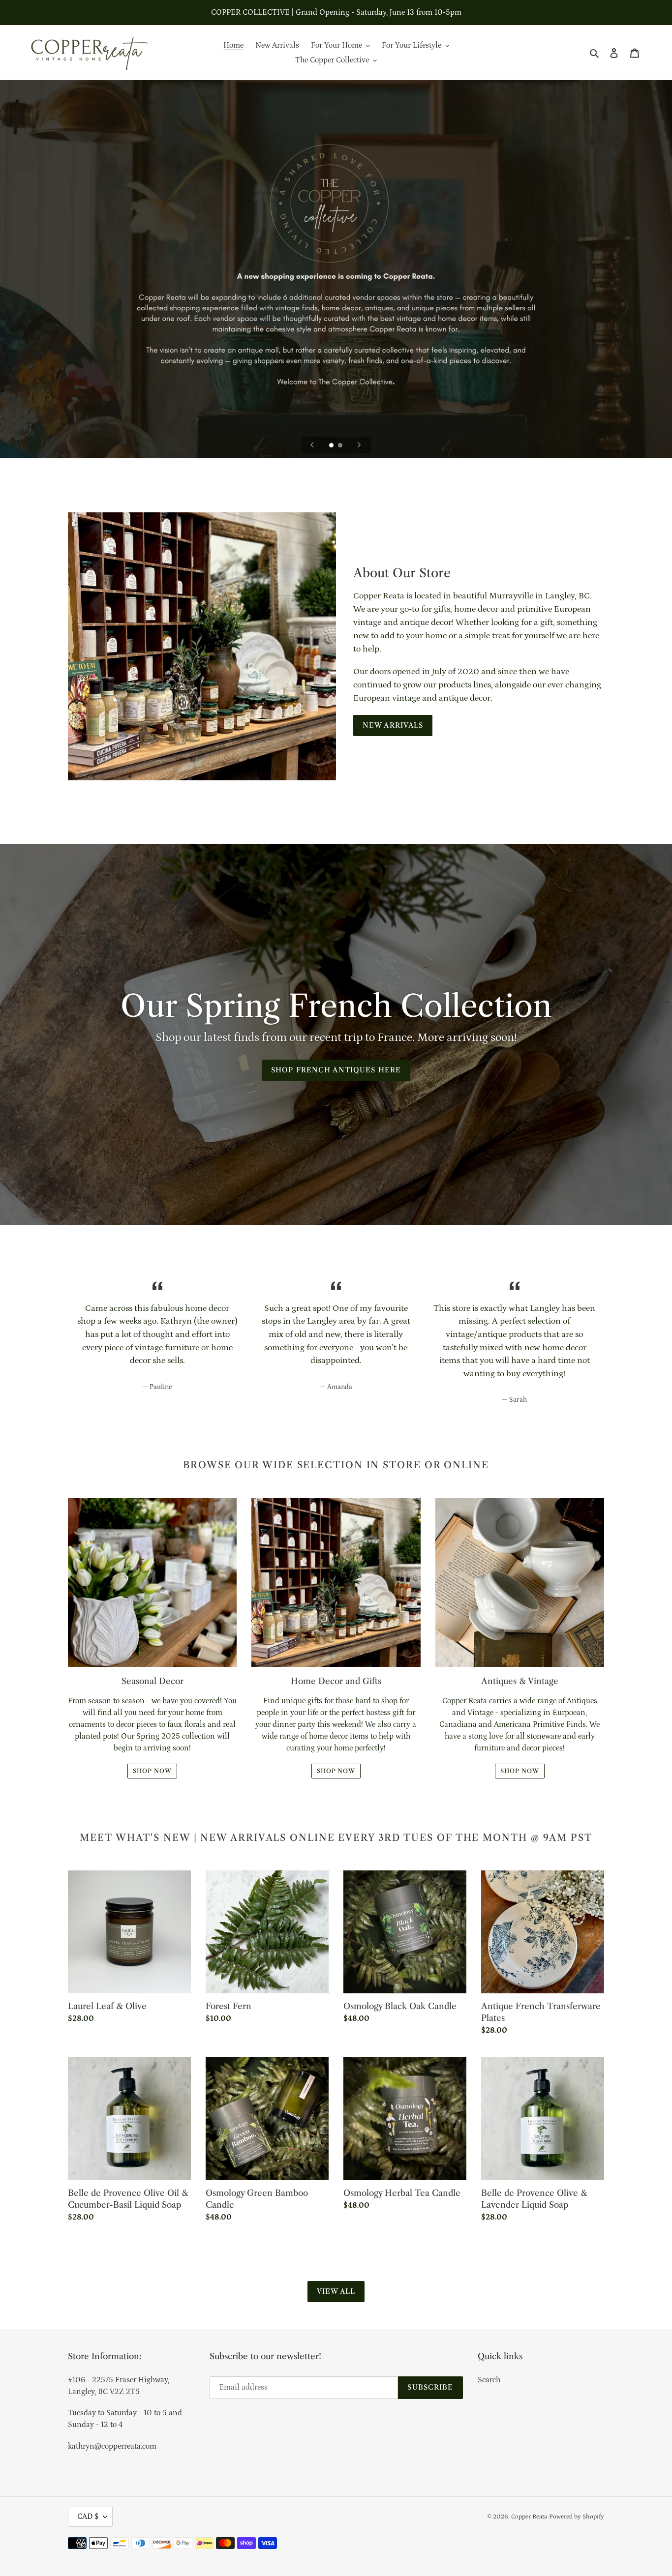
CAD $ (88, 2517)
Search (489, 2380)
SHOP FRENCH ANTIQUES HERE (336, 1070)
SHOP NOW (152, 1771)
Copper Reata (529, 2517)
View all (336, 2291)
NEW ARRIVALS (393, 725)
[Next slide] (359, 445)
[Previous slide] (312, 445)
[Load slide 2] (341, 446)
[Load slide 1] (332, 446)
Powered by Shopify (577, 2517)
